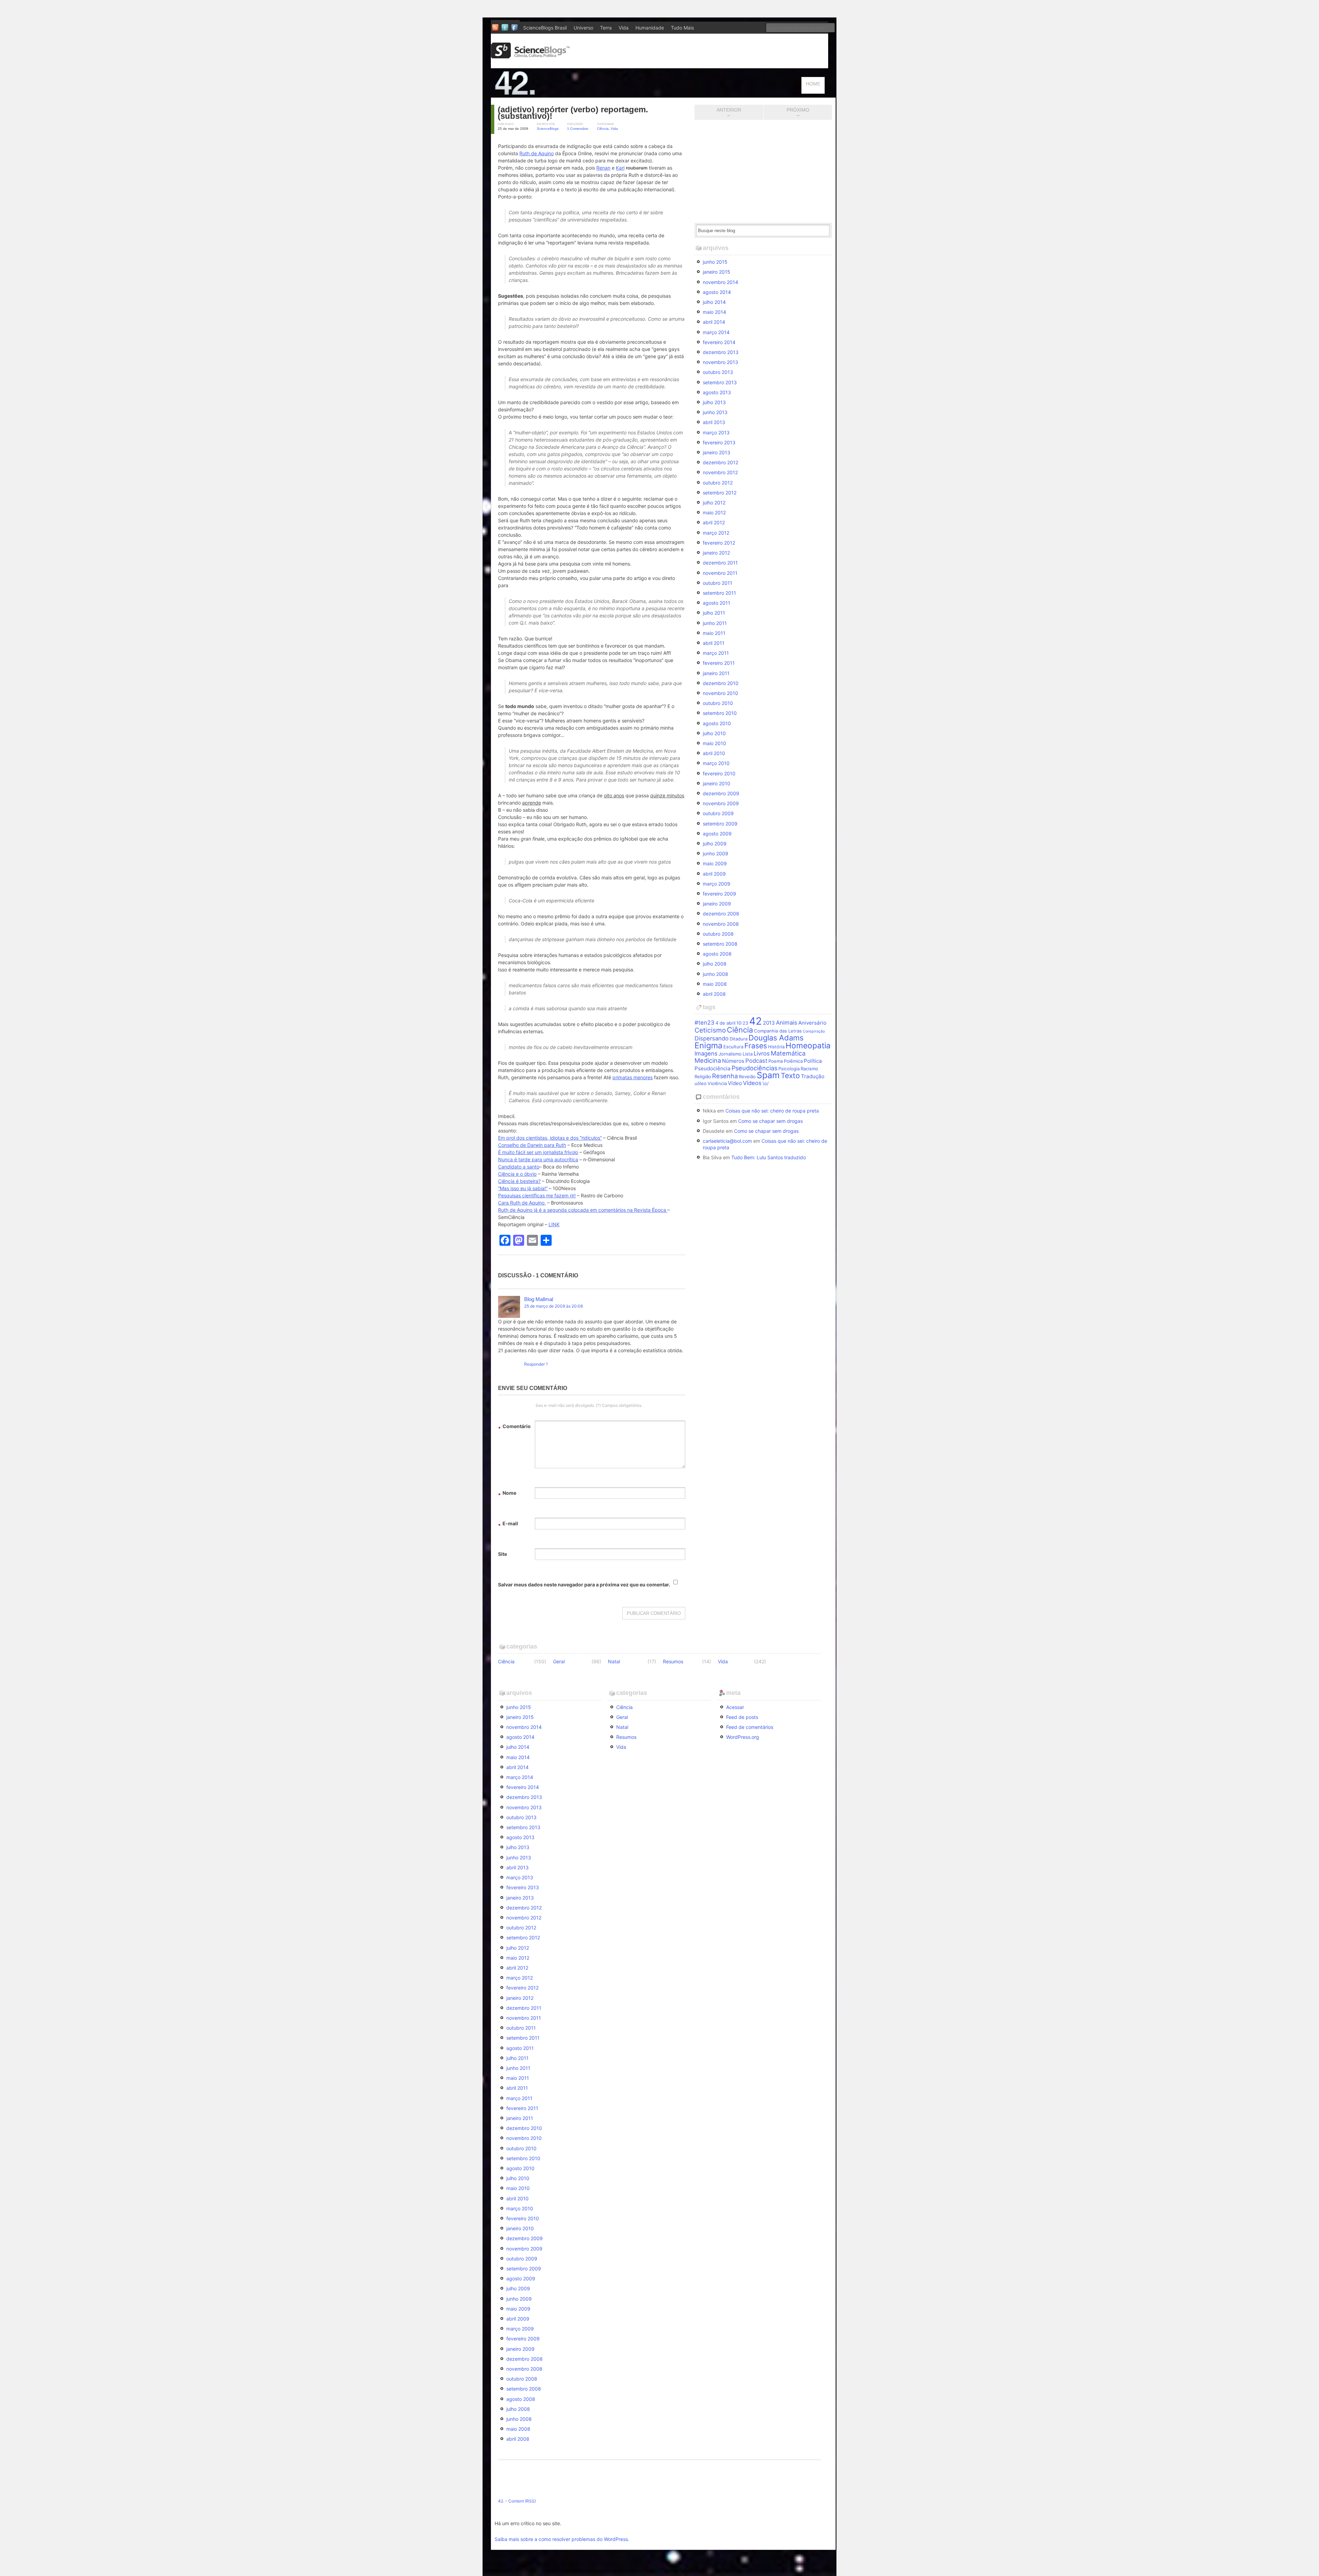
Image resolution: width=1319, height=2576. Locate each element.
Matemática (788, 1053)
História (776, 1047)
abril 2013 (714, 422)
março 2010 (716, 763)
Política (813, 1061)
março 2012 (716, 533)
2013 (769, 1023)
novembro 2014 (720, 282)
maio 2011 (714, 633)
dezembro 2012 (720, 462)
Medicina (708, 1060)
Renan (603, 168)
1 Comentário (578, 129)
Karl (620, 168)
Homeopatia (808, 1045)
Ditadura (739, 1039)
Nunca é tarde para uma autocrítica (538, 1159)
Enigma (708, 1045)
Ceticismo (710, 1030)
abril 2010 (714, 753)
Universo (583, 28)
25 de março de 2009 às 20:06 (554, 1306)
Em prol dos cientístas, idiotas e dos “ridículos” (550, 1138)
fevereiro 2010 (719, 773)
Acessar (735, 1707)
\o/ (766, 1083)
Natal (614, 1661)
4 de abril (725, 1023)
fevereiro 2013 (719, 442)
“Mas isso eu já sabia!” (523, 1188)
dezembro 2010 (721, 683)
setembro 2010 (720, 713)
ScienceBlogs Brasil (545, 28)
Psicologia (789, 1069)
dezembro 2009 (721, 793)
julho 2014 (714, 302)
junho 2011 (715, 623)
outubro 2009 (718, 813)
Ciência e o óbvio (517, 1174)
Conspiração (814, 1031)
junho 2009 (715, 853)
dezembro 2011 (720, 563)
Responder (534, 1364)
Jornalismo (730, 1054)
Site (503, 1554)
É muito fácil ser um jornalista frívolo (538, 1152)
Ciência (603, 129)
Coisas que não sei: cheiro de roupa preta (772, 1111)
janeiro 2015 (717, 272)
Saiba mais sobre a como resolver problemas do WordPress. (562, 2539)
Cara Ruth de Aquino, (522, 1203)
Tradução (813, 1076)
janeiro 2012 (716, 553)
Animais (787, 1023)
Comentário (514, 1427)
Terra (606, 28)
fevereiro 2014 (719, 342)
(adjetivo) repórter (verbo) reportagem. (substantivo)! (573, 113)
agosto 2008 (717, 954)
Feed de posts (742, 1717)
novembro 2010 (720, 693)
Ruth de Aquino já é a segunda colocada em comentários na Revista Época (583, 1210)
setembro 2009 (720, 824)
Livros (762, 1053)
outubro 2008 (718, 934)
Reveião (747, 1076)
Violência (717, 1083)
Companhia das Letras (778, 1031)
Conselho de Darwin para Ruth (532, 1145)
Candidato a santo (519, 1167)
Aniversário (812, 1023)
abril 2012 (714, 522)
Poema (776, 1061)
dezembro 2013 (721, 352)
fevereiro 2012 (719, 543)
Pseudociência (713, 1068)
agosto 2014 (717, 292)
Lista (748, 1054)
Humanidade (650, 28)
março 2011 (716, 653)
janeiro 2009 (717, 904)
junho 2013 (715, 412)
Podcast (756, 1061)
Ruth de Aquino (537, 153)
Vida (624, 28)
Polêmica (793, 1061)
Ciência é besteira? (519, 1181)
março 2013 (716, 432)
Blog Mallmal (539, 1299)
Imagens (706, 1053)
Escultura (733, 1047)
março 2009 (717, 884)
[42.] (563, 94)
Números (733, 1061)
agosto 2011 (717, 603)
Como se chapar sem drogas (770, 1121)
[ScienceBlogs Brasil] (530, 56)
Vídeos (752, 1083)
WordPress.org (743, 1737)
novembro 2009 (721, 803)
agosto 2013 (717, 392)
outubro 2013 (718, 372)
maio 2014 (714, 312)
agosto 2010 (717, 723)
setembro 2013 (720, 382)
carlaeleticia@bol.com (727, 1141)
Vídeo (735, 1083)
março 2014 (716, 332)
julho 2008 (715, 964)
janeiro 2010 (717, 783)
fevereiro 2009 (719, 894)
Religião (703, 1076)
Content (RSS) (522, 2501)
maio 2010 (714, 743)
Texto (790, 1076)
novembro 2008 (721, 924)
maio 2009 (715, 863)
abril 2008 (714, 994)
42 (756, 1021)
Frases (756, 1046)
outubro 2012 (718, 483)
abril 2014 (714, 322)
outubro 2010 (718, 703)
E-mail (508, 1524)
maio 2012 (714, 512)
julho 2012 (714, 503)
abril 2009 (714, 874)
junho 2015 (715, 262)
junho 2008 (715, 974)
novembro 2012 (720, 472)
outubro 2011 (718, 583)
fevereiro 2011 (719, 663)
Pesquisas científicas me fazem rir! (537, 1195)
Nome (507, 1494)
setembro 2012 (720, 493)
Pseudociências (754, 1068)
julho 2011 (714, 613)
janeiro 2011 (716, 673)
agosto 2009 (717, 834)
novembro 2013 (720, 362)
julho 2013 (714, 402)
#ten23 (704, 1023)
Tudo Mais (682, 28)
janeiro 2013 (717, 452)
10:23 (742, 1023)
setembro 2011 (719, 593)
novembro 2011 (720, 573)
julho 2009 (715, 844)
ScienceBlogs (548, 129)
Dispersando (712, 1038)
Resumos (673, 1661)
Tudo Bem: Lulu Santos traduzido (769, 1157)
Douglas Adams (776, 1038)
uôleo (701, 1083)
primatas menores (633, 1077)
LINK (554, 1224)
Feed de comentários (750, 1727)
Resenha (725, 1076)
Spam (768, 1075)
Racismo (809, 1069)
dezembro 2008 (721, 914)
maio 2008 (715, 984)
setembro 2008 (720, 944)
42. (501, 2501)
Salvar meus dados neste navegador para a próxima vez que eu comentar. (584, 1585)
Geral (559, 1661)
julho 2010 (714, 733)
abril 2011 (714, 643)
